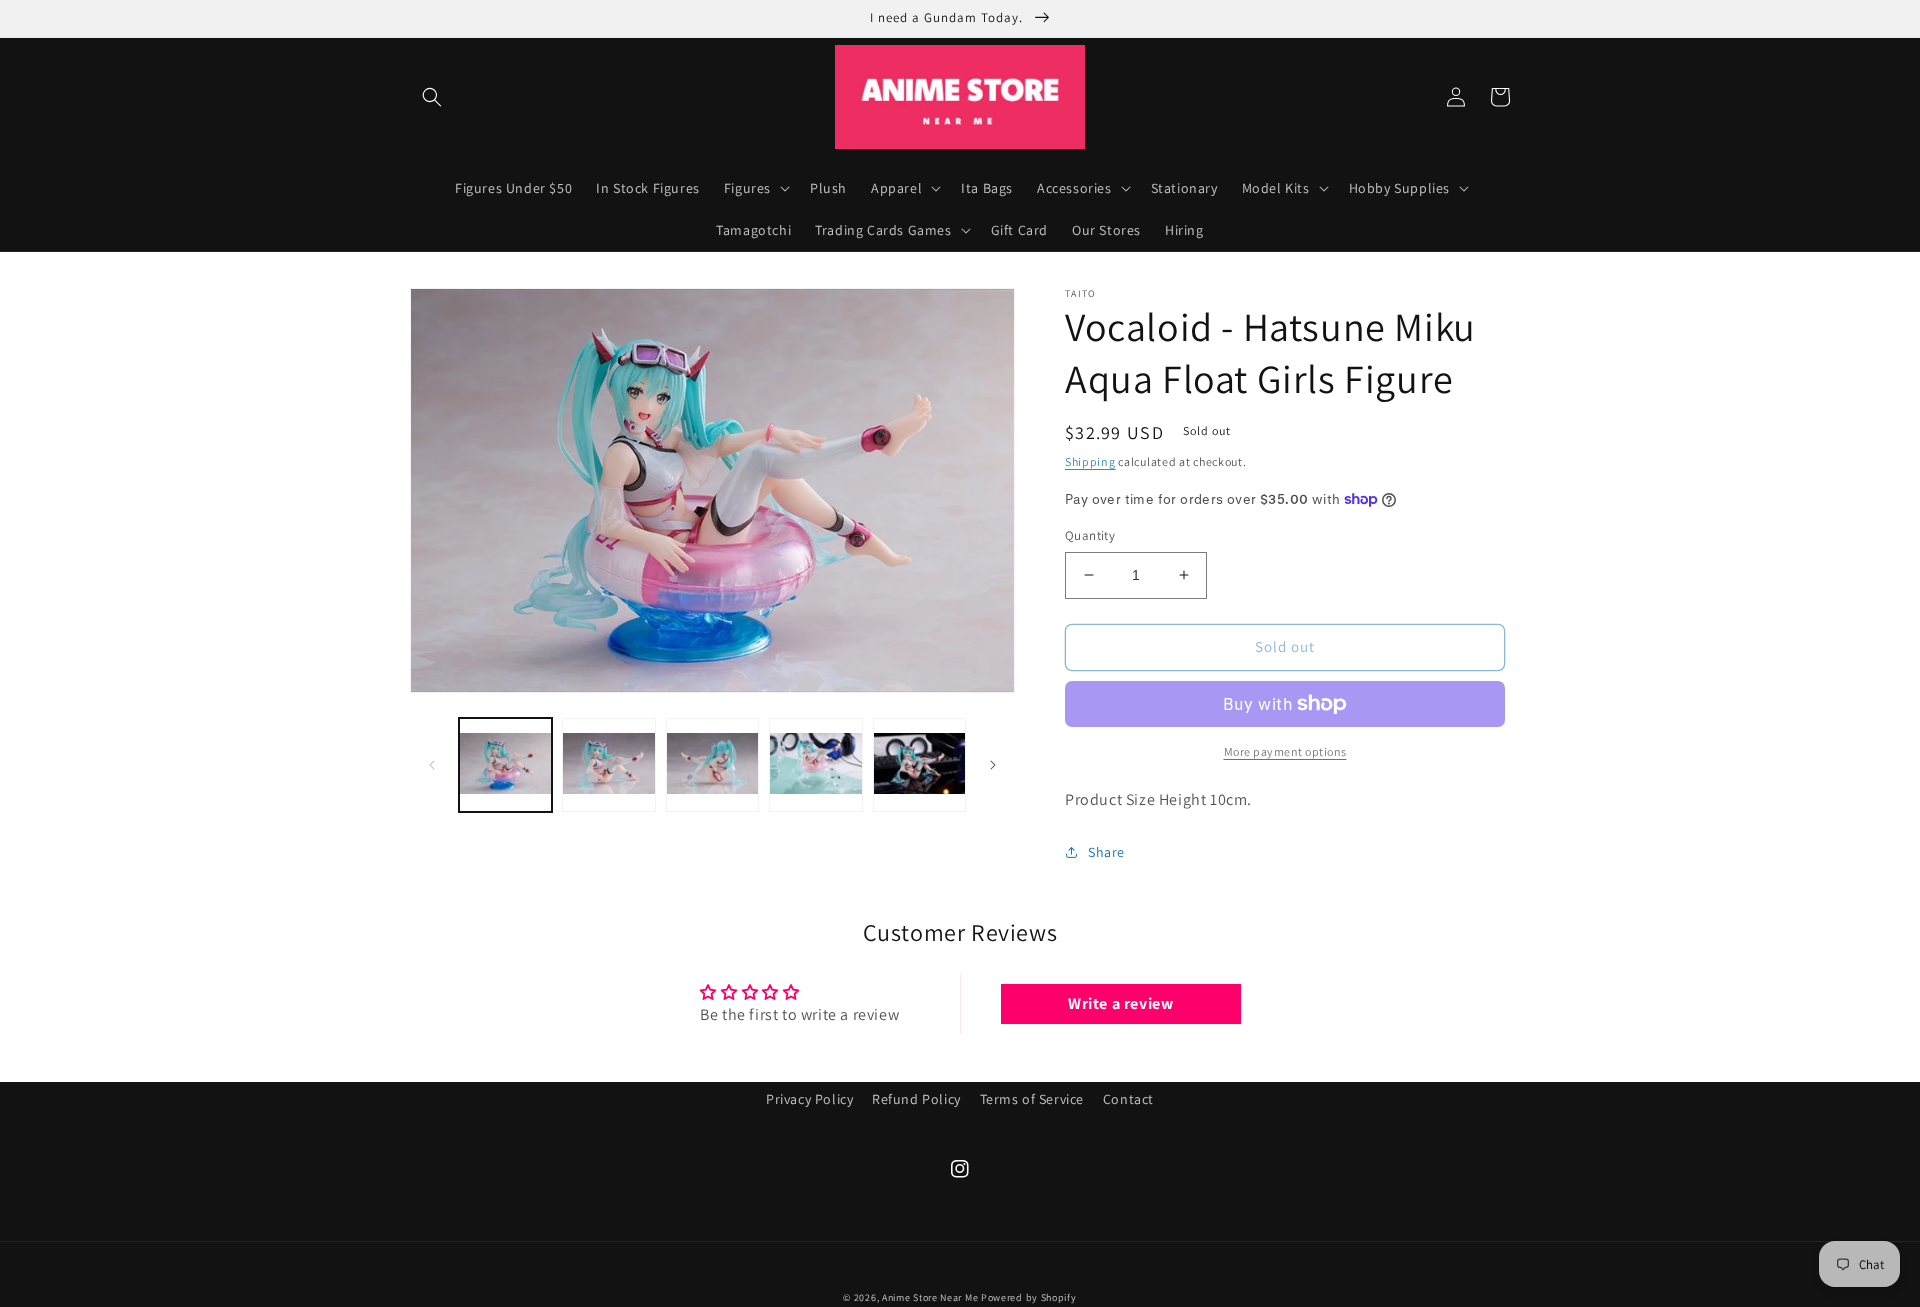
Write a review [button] (1120, 1003)
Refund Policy (916, 1099)
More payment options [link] (1285, 751)
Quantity (1090, 535)
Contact (1128, 1099)
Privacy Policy (809, 1099)
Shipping (1090, 461)
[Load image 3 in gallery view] (712, 764)
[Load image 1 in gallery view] (505, 764)
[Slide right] (993, 765)
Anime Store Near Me (930, 1297)
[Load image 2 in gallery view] (608, 764)
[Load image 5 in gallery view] (919, 764)
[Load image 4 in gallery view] (815, 764)
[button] (432, 97)
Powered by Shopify (1029, 1297)
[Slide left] (432, 765)
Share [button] (1106, 852)
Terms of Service (1032, 1099)
